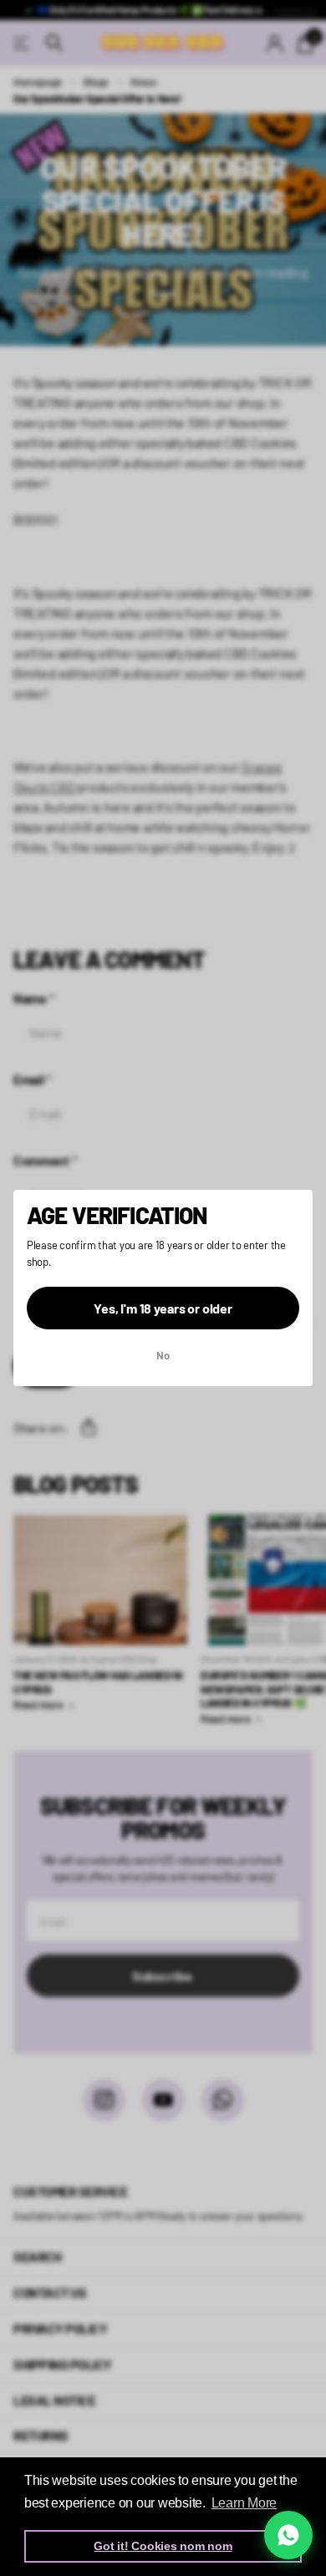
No (163, 1356)
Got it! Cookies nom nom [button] (163, 2546)
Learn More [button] (244, 2503)
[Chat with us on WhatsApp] (288, 2535)
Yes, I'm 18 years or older (163, 1308)
